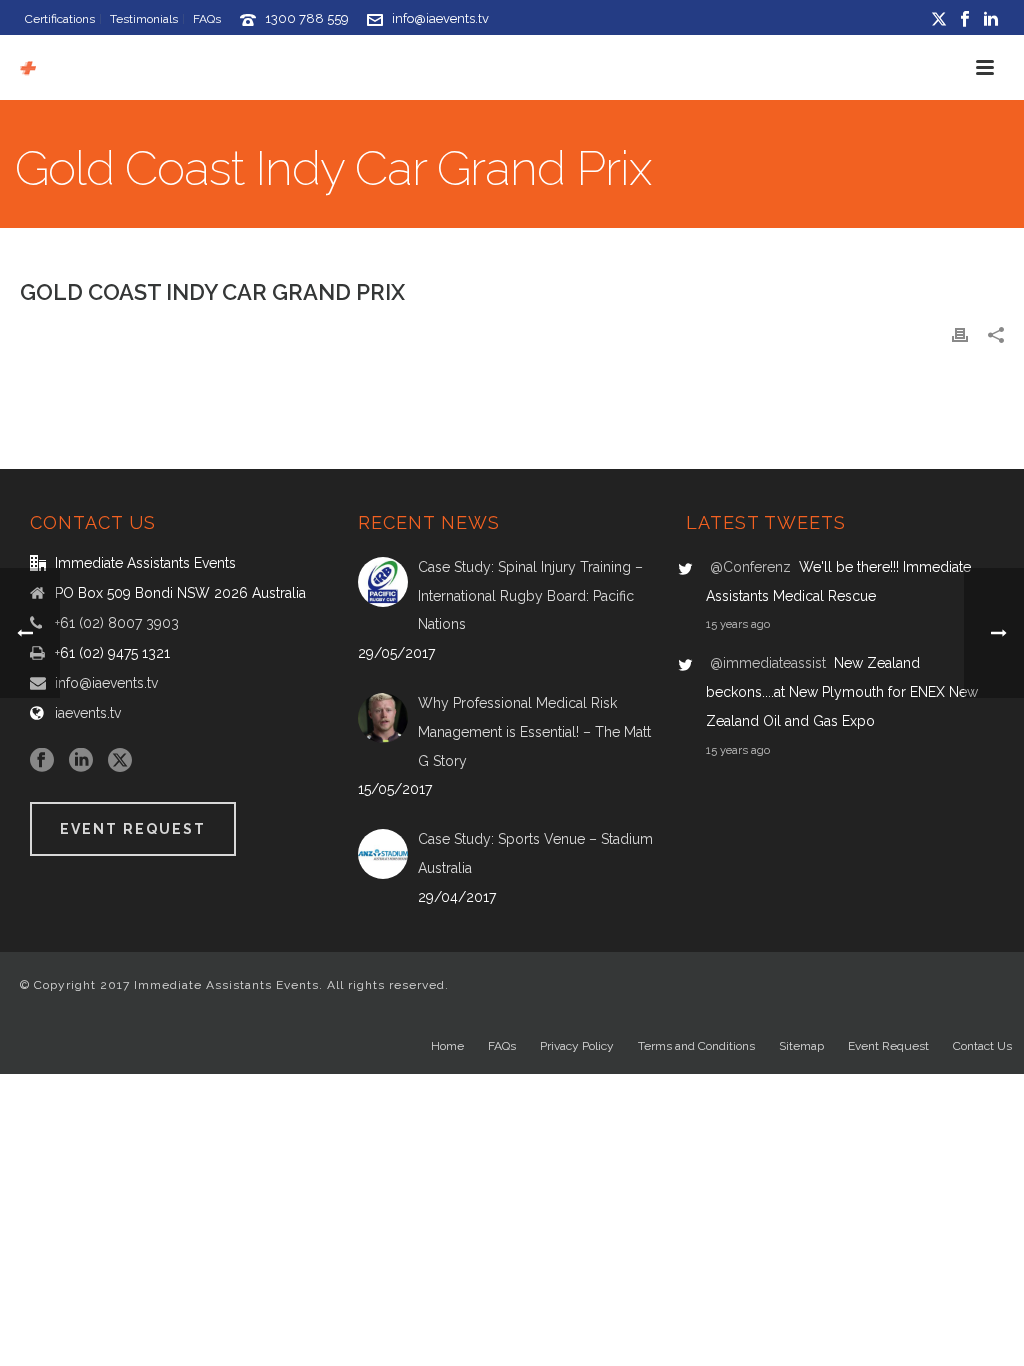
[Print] (960, 334)
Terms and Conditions (696, 1046)
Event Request (888, 1046)
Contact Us (982, 1046)
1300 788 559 (307, 18)
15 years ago (738, 624)
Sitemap (801, 1046)
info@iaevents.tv (440, 18)
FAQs (502, 1046)
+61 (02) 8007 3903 (117, 623)
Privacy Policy (577, 1046)
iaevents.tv (88, 713)
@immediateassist (768, 663)
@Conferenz (750, 567)
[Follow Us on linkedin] (81, 761)
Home (447, 1046)
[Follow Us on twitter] (120, 761)
